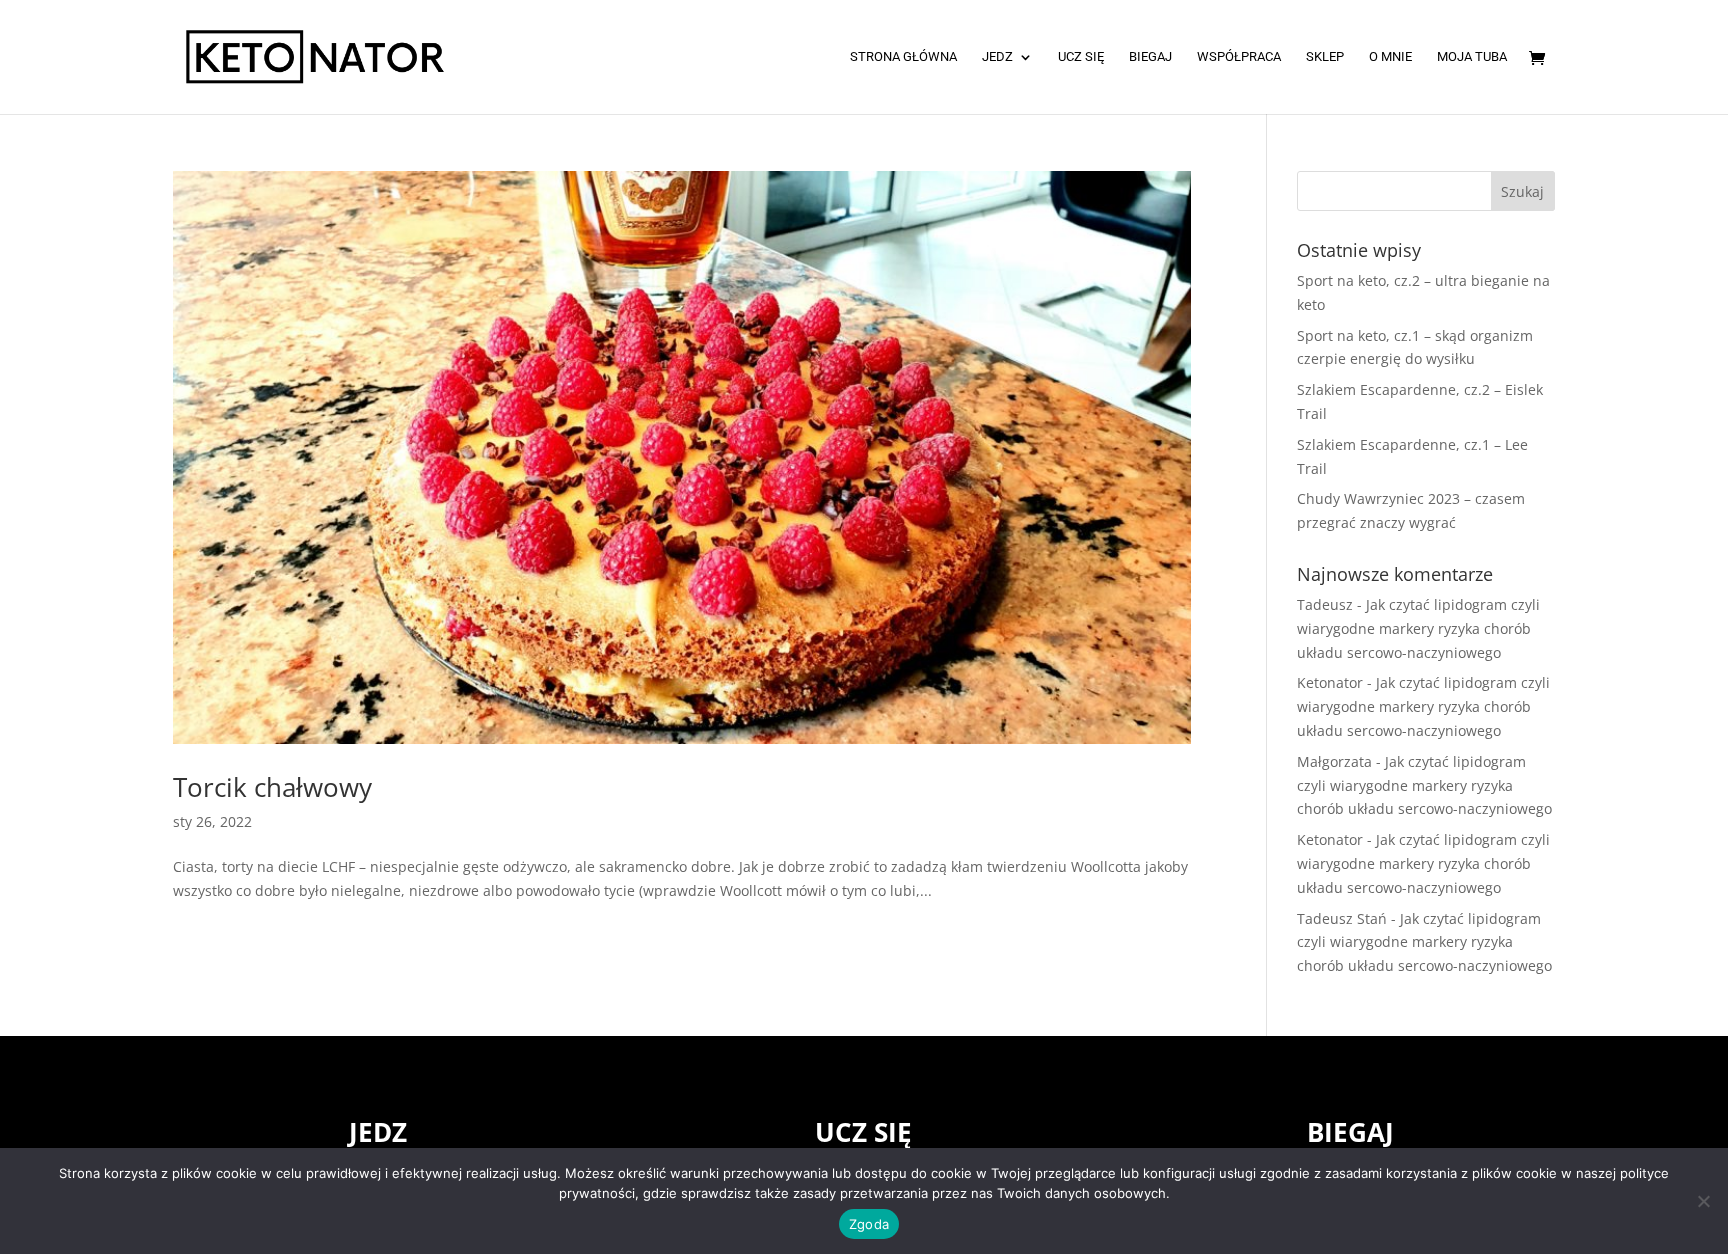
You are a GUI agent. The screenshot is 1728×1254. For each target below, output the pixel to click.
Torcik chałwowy (272, 787)
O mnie (1390, 57)
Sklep (1325, 57)
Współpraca (1239, 57)
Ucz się (1081, 57)
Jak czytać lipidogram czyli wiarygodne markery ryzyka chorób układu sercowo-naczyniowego (1418, 628)
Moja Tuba (1472, 57)
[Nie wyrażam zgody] (1703, 1201)
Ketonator (1330, 682)
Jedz (997, 57)
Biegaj (1150, 57)
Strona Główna (903, 57)
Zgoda (869, 1224)
